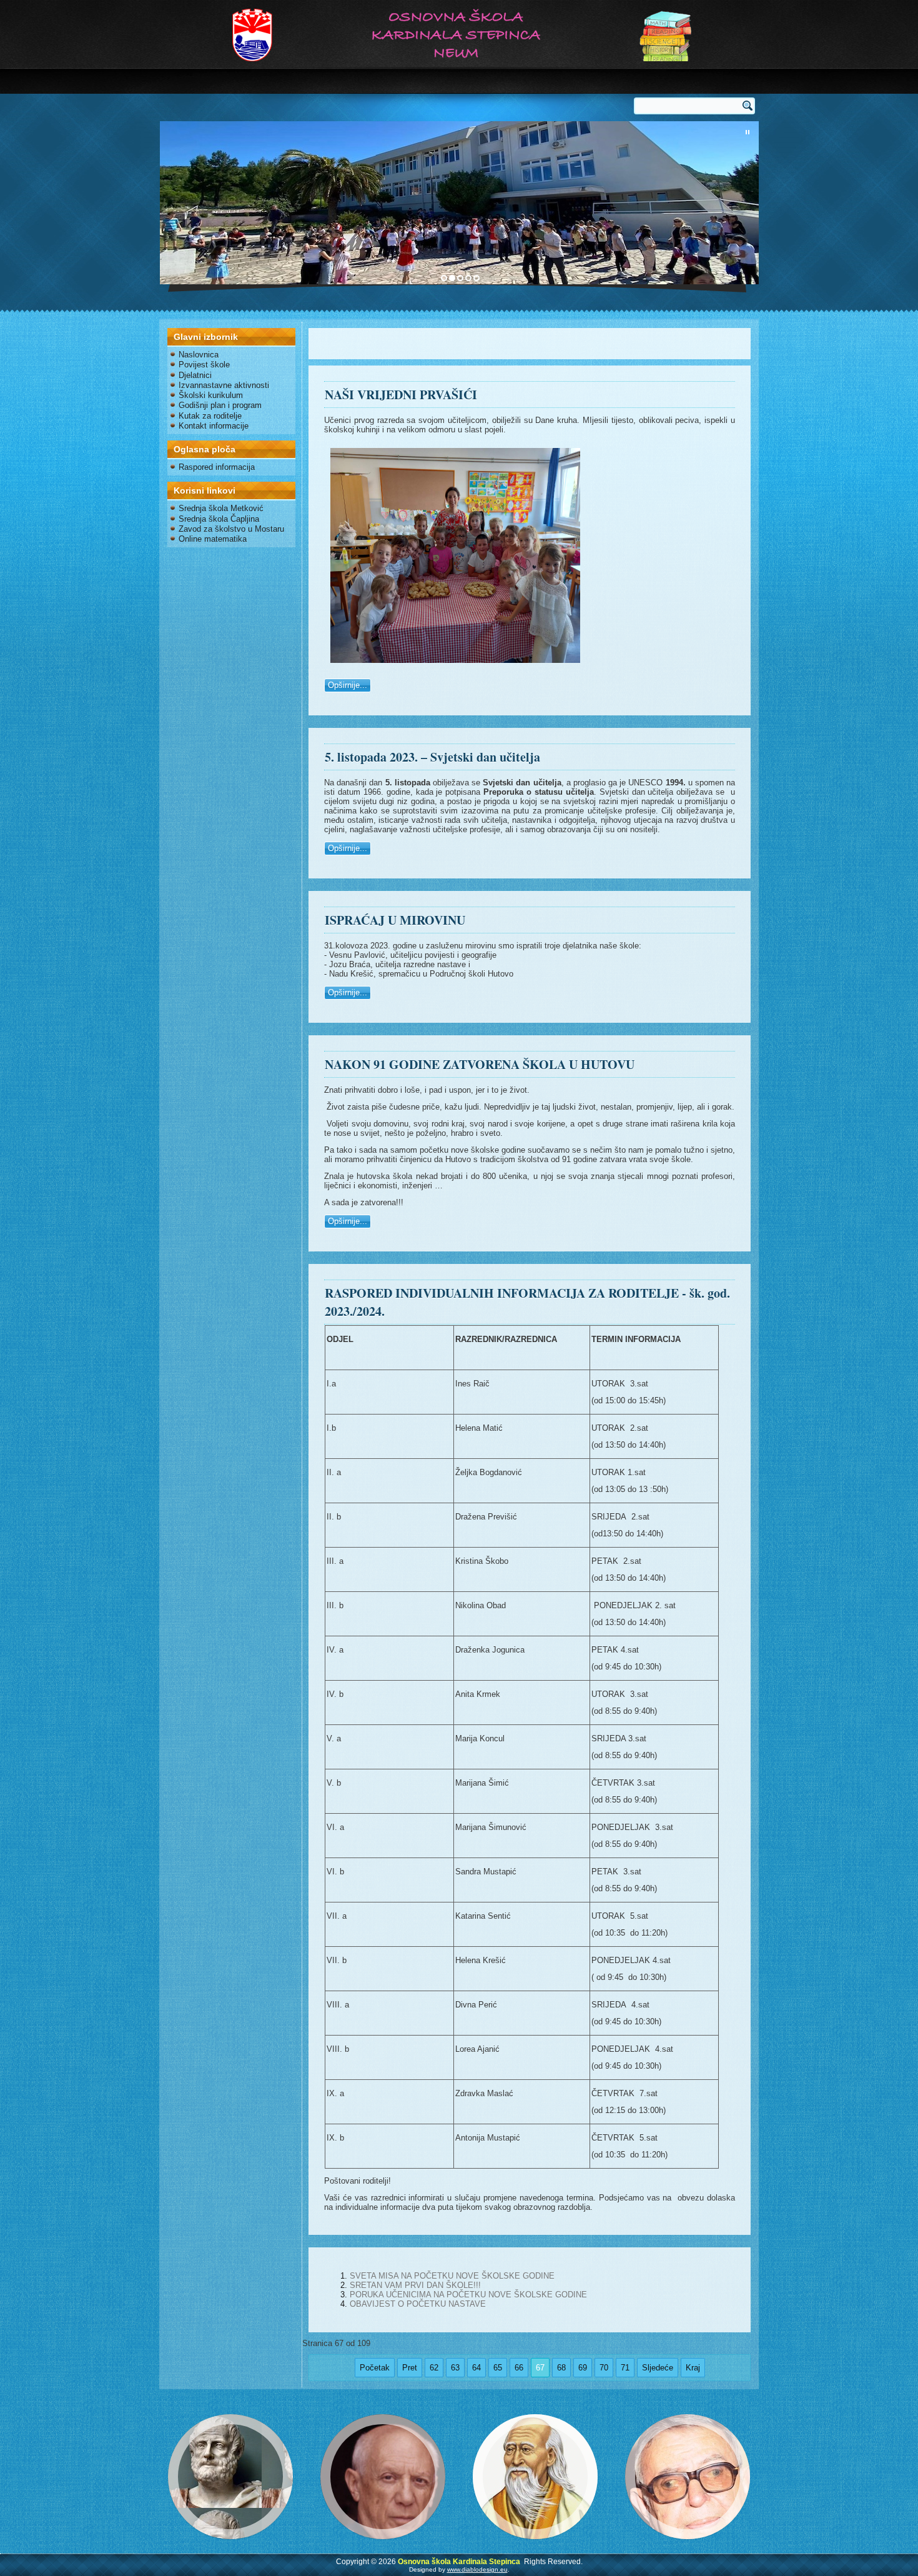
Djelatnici (195, 375)
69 (583, 2368)
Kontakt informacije (214, 426)
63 (455, 2368)
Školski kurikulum (211, 395)
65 (498, 2368)
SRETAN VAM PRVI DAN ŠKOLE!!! (415, 2285)
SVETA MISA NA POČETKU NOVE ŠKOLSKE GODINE (452, 2276)
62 (434, 2368)
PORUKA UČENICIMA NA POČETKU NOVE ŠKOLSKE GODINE (468, 2295)
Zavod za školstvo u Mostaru (231, 529)
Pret (410, 2368)
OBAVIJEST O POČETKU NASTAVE (418, 2304)
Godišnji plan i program (220, 405)
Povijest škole (204, 365)
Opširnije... (348, 685)
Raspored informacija (217, 467)
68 (561, 2368)
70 (604, 2368)
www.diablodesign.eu (477, 2569)
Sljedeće (658, 2368)
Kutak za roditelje (210, 416)
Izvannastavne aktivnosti (224, 385)
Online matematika (213, 539)
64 (476, 2368)
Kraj (693, 2368)
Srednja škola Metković (221, 508)
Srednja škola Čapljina (219, 519)
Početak (375, 2368)
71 (625, 2368)
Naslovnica (199, 355)
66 (519, 2368)
